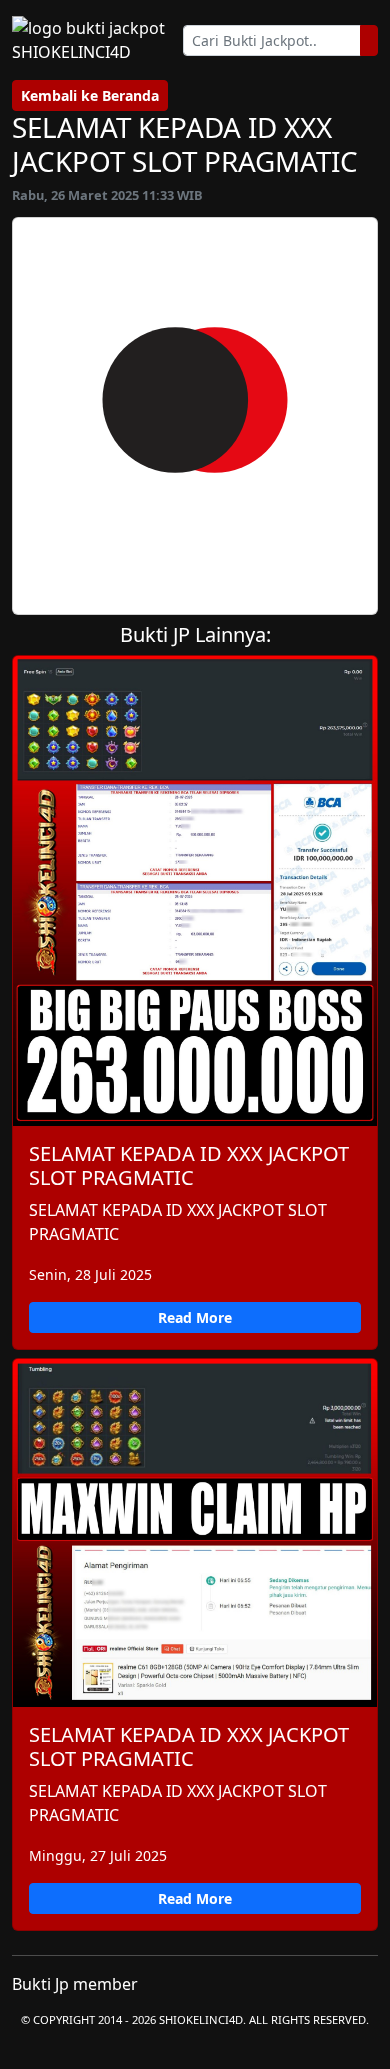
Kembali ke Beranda (90, 95)
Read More (195, 1317)
